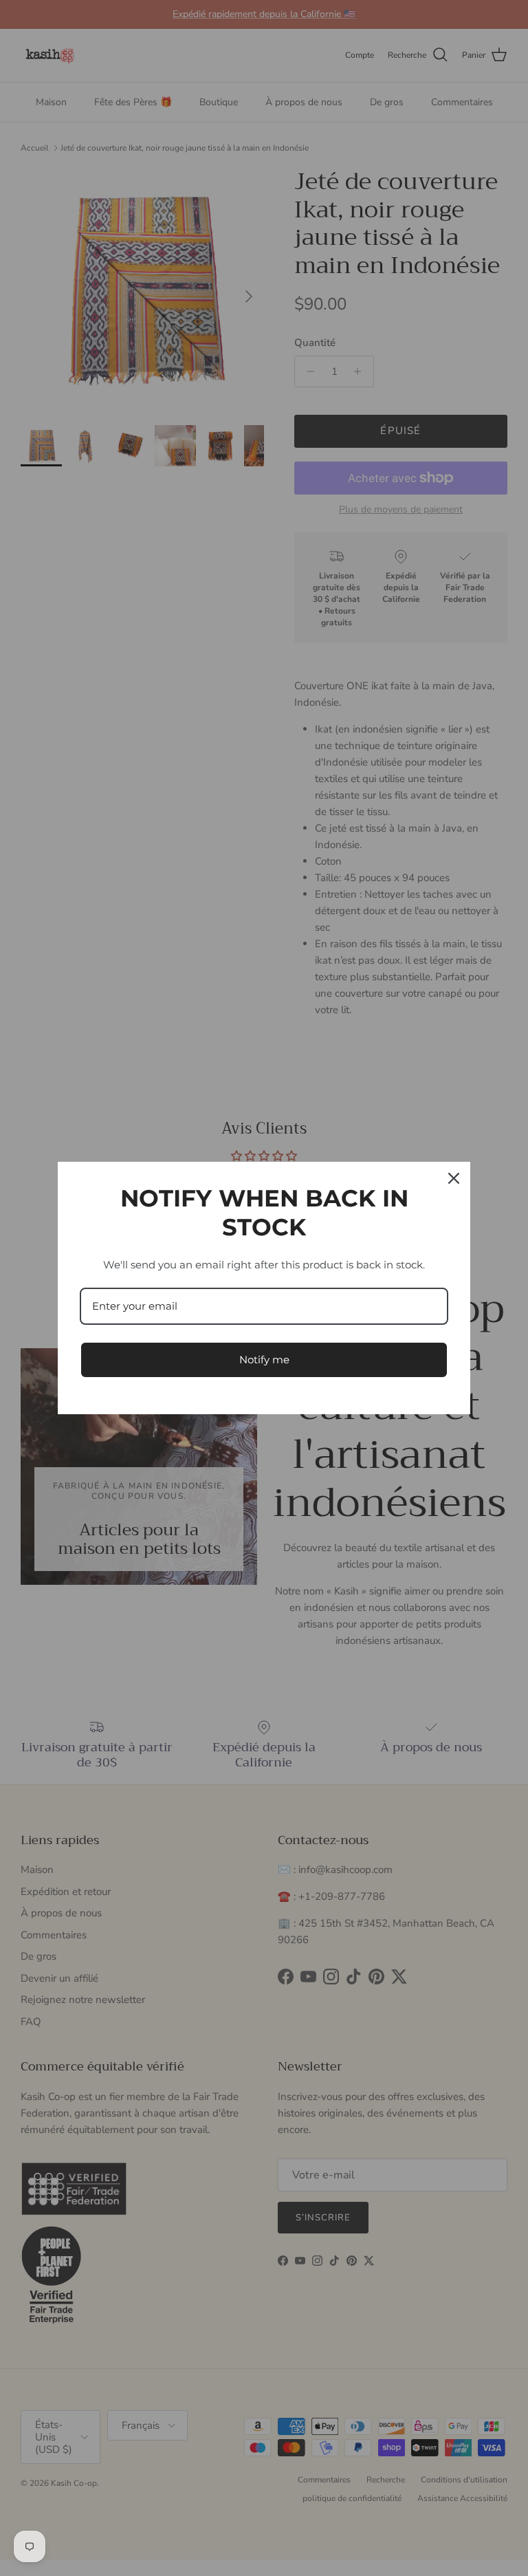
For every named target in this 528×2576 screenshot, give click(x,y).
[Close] (454, 1178)
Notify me (264, 1360)
